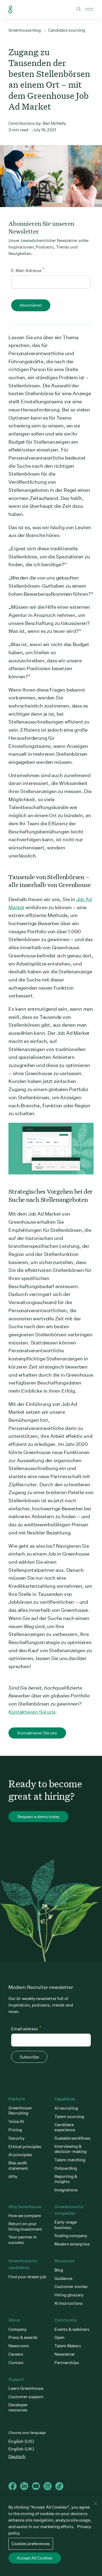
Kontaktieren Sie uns (32, 1712)
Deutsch (17, 2456)
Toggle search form (79, 9)
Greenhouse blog (25, 30)
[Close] (95, 2503)
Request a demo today (38, 1817)
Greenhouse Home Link (10, 9)
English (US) (21, 2441)
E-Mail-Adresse (28, 270)
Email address (26, 2028)
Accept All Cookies (35, 2558)
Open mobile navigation (89, 9)
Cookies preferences (31, 2544)
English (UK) (21, 2449)
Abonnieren (31, 305)
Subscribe (29, 2057)
